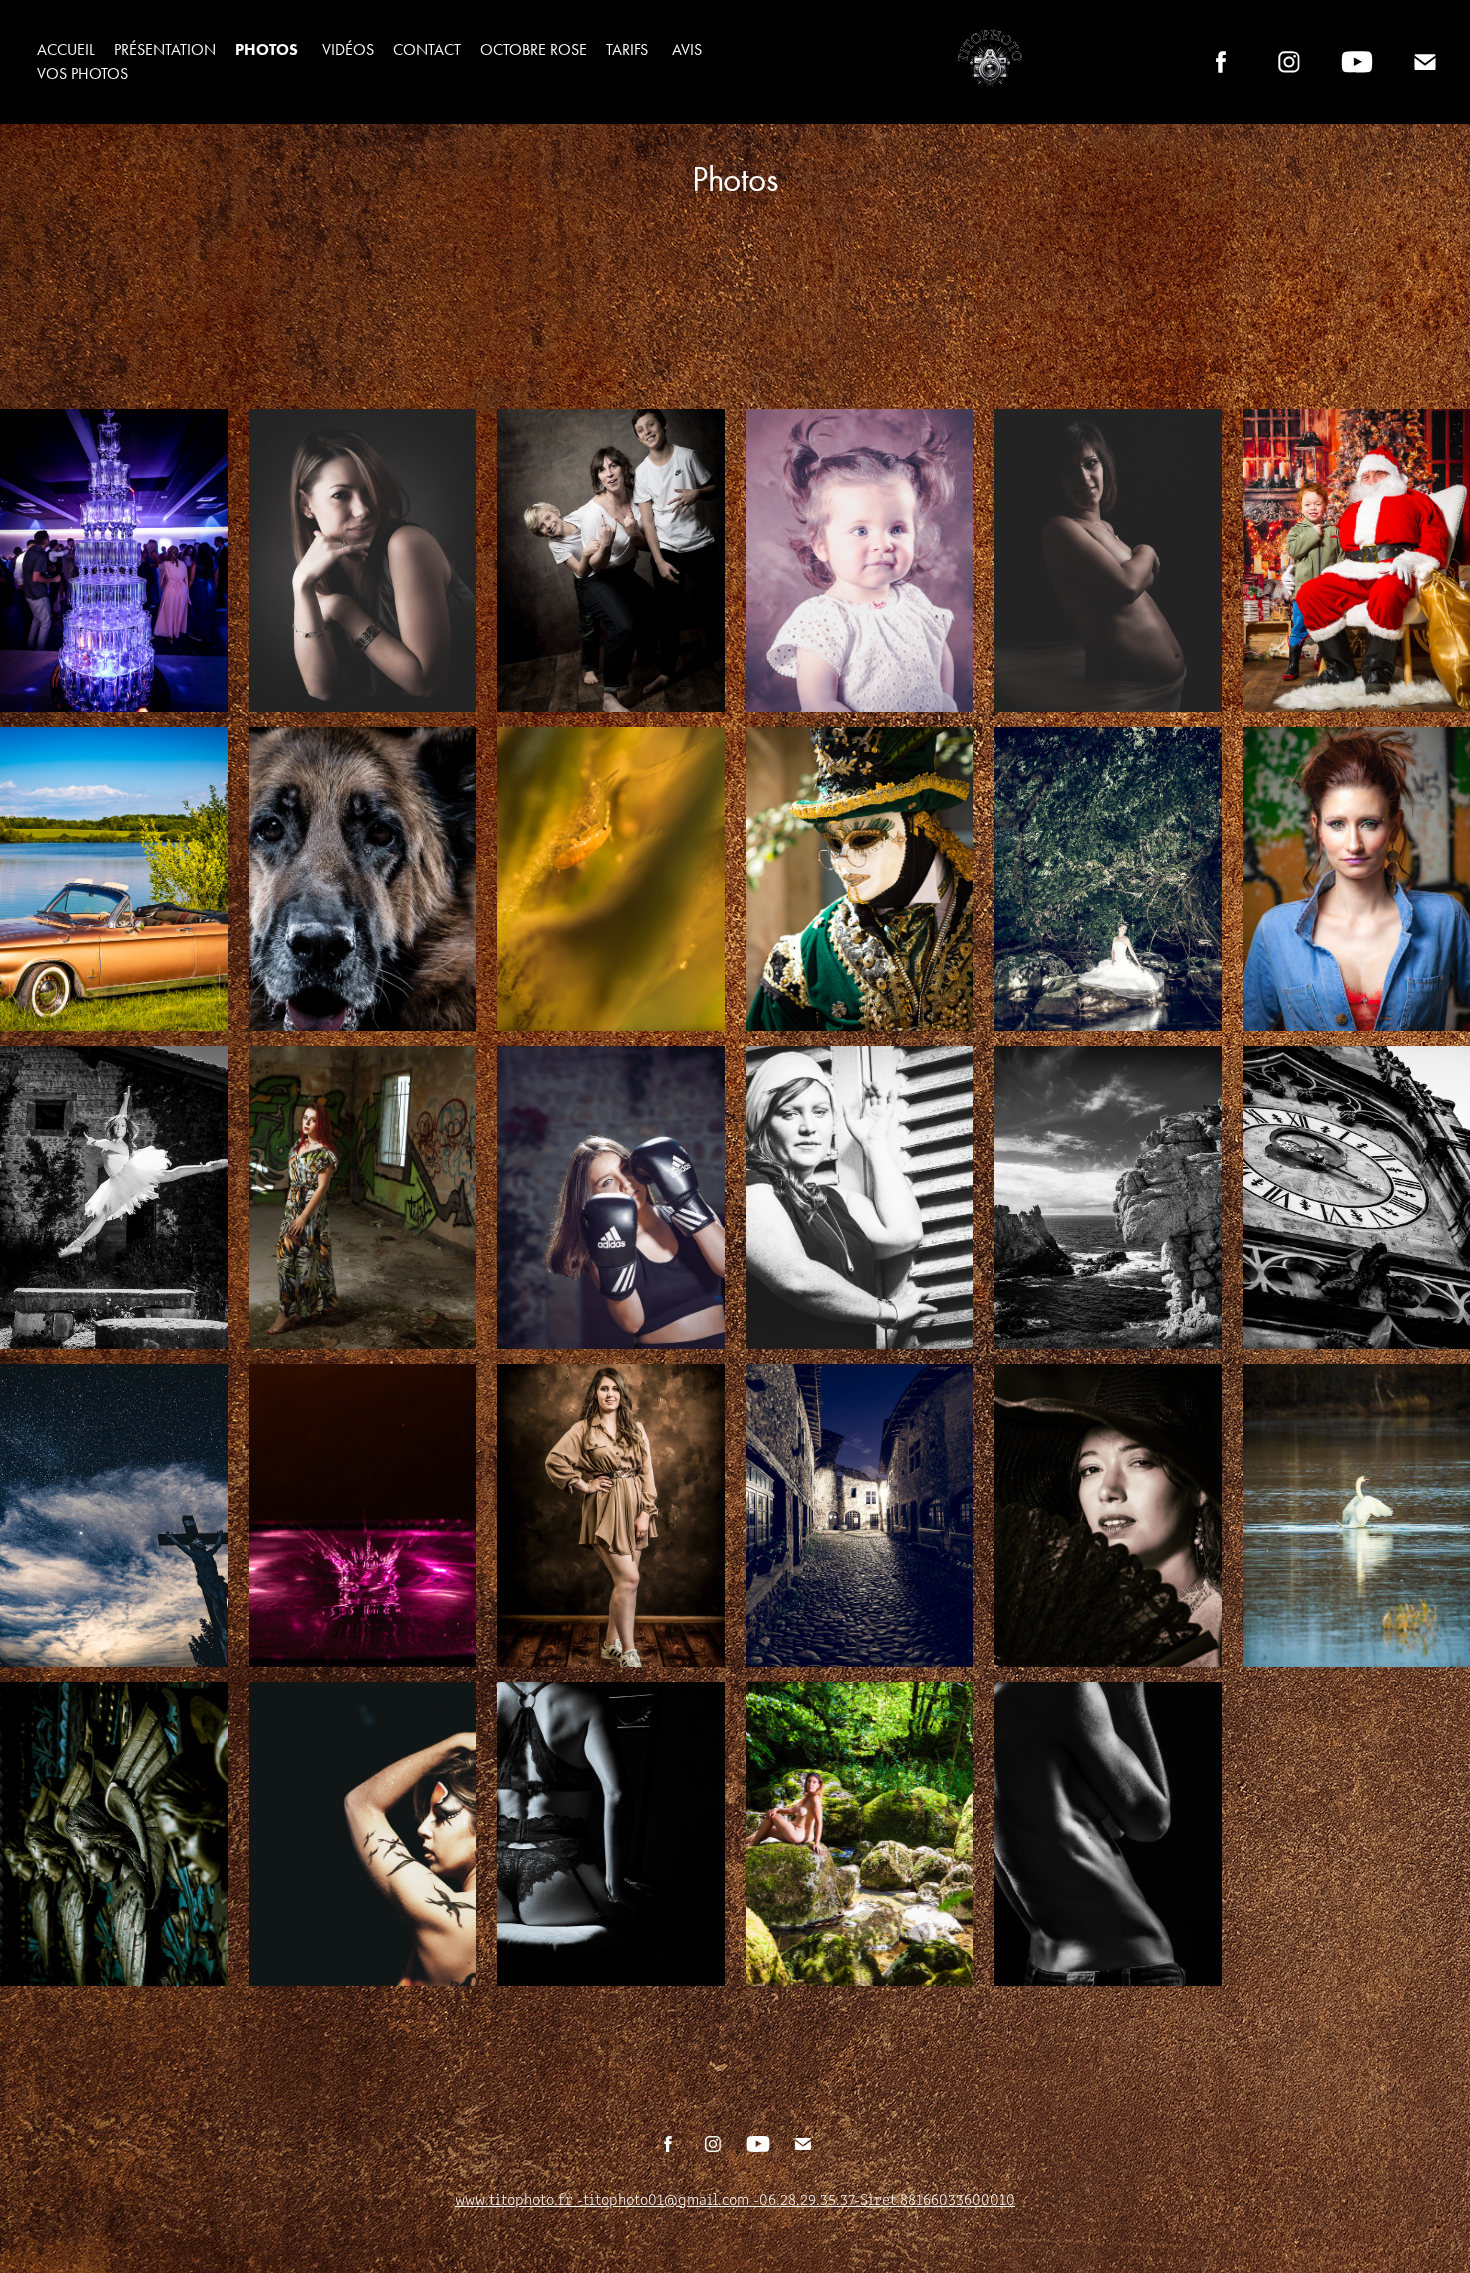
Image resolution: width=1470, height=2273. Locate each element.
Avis (687, 49)
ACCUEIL (66, 49)
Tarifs (627, 49)
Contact (427, 49)
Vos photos (82, 73)
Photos (266, 49)
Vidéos (348, 49)
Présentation (165, 49)
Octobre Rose (533, 49)
